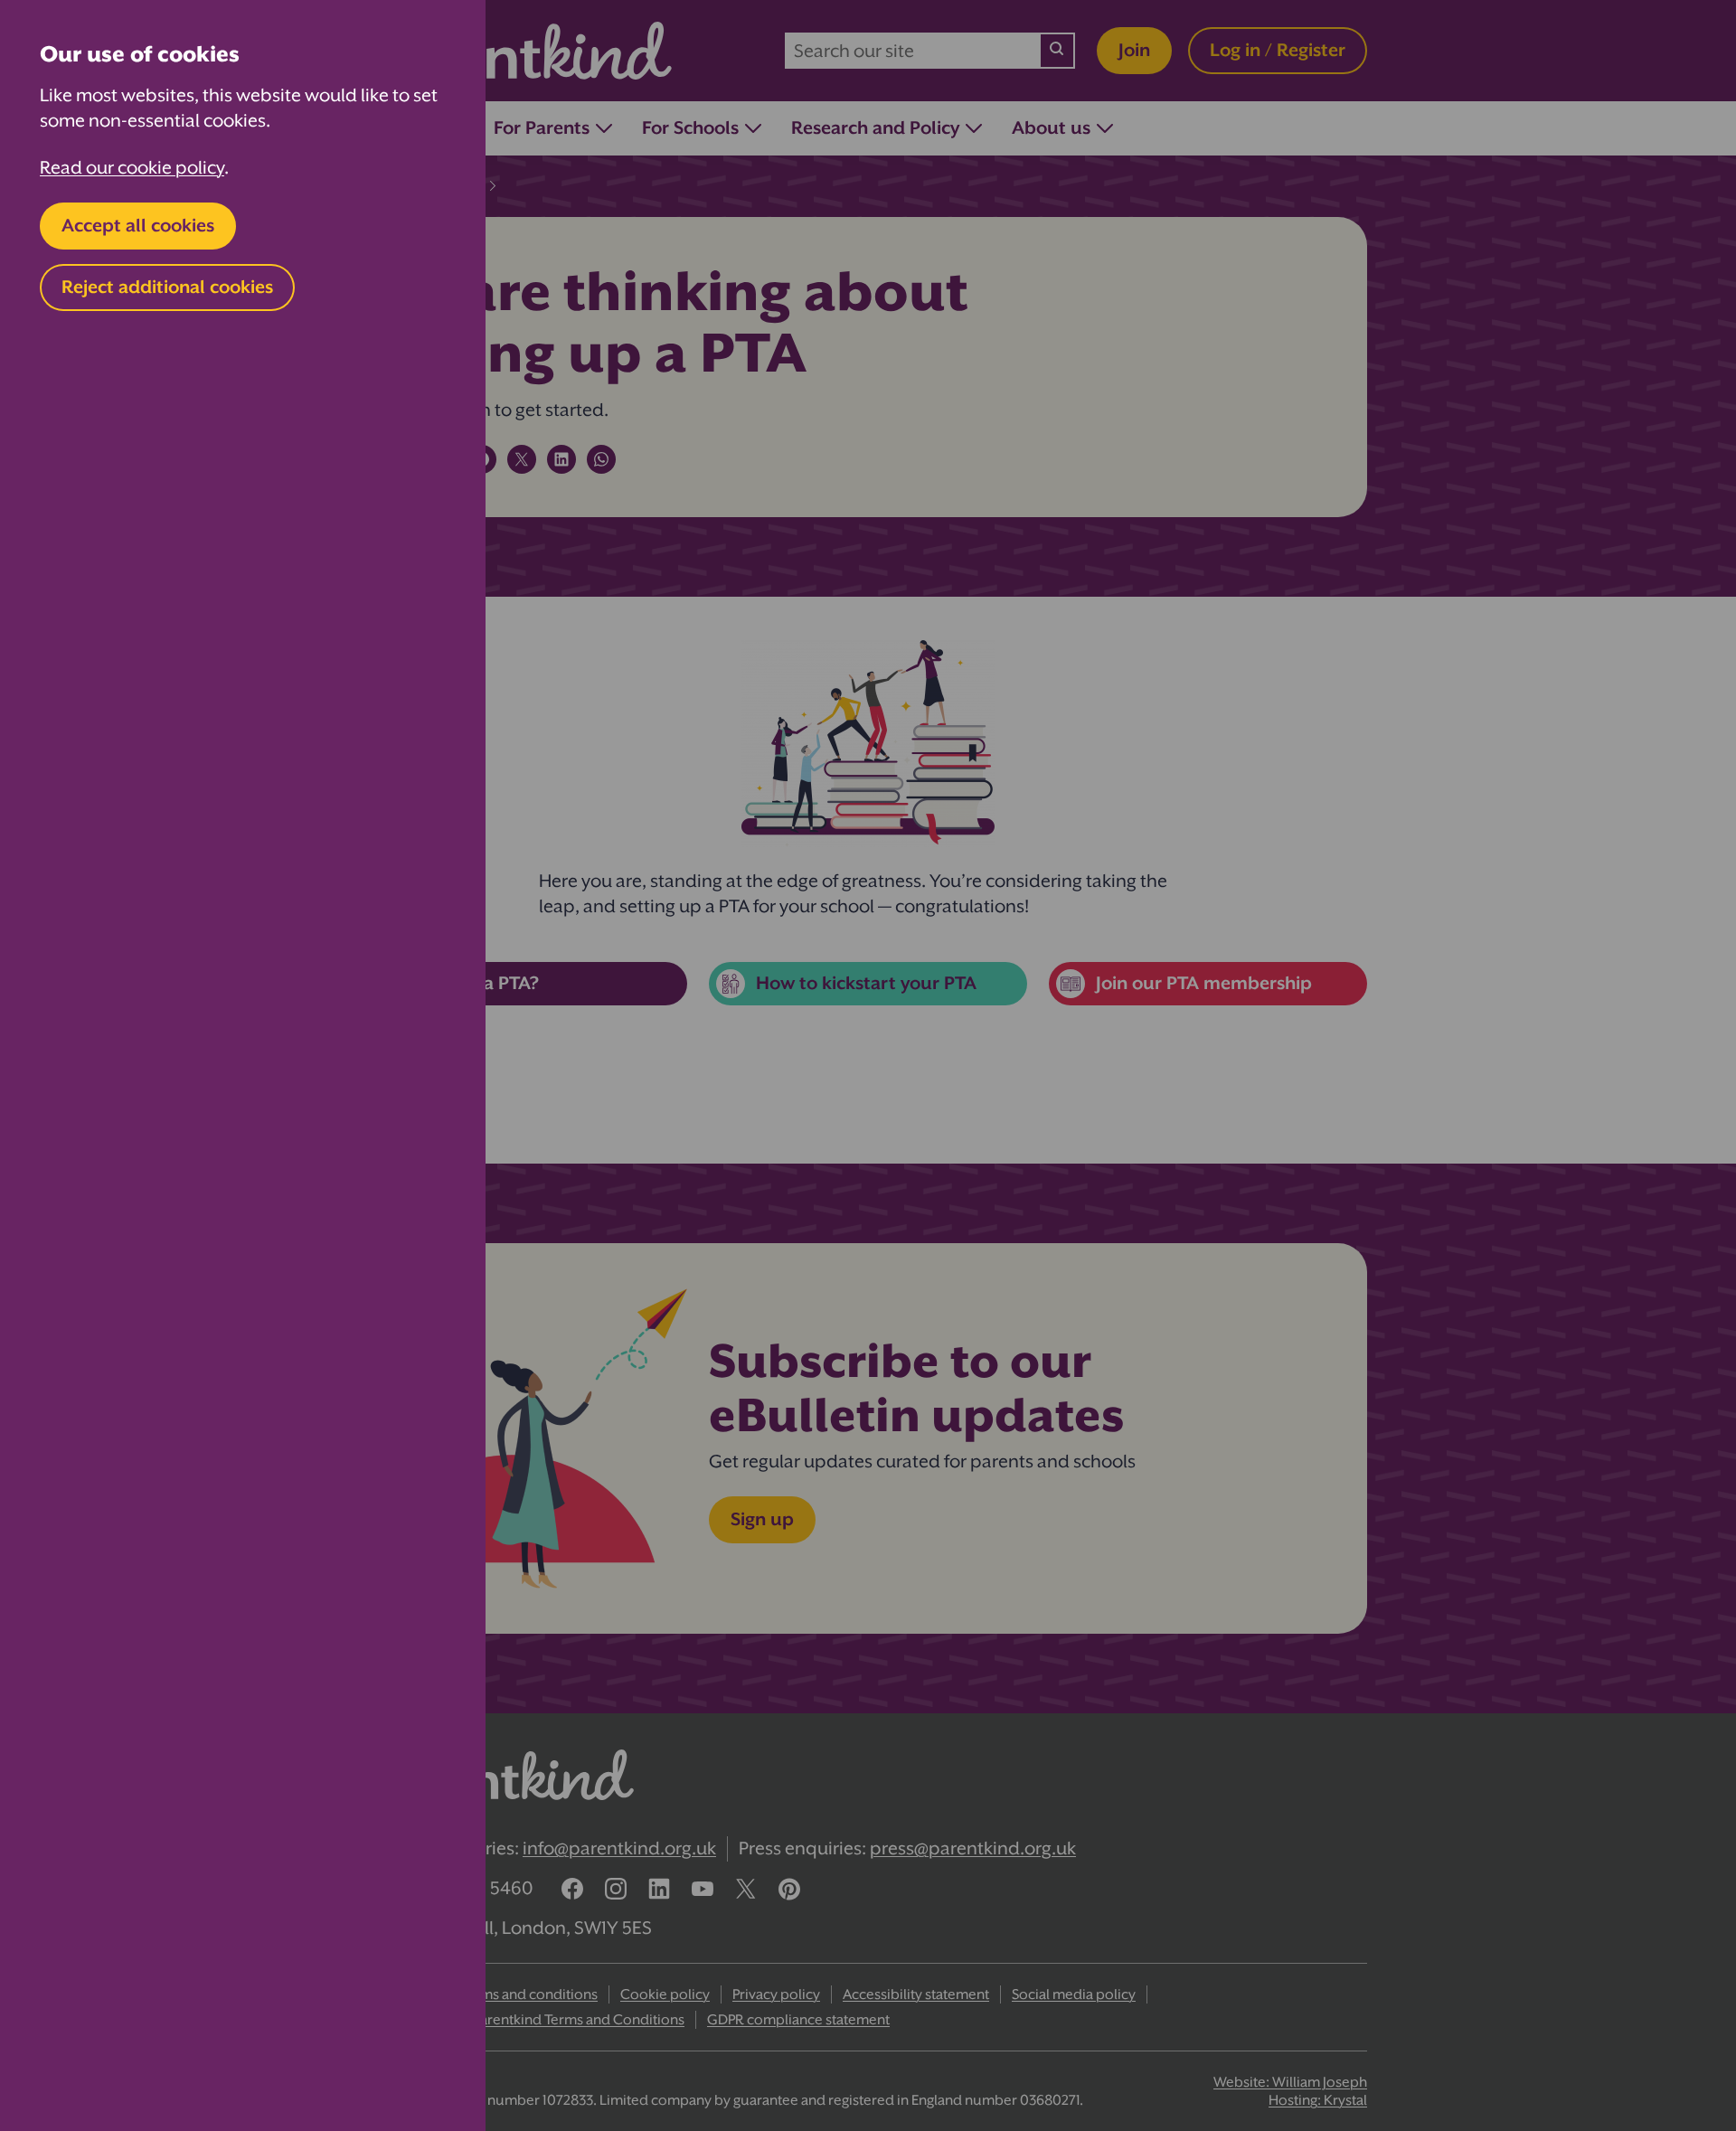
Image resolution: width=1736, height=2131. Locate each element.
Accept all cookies (138, 226)
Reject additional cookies (167, 287)
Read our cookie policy (132, 168)
